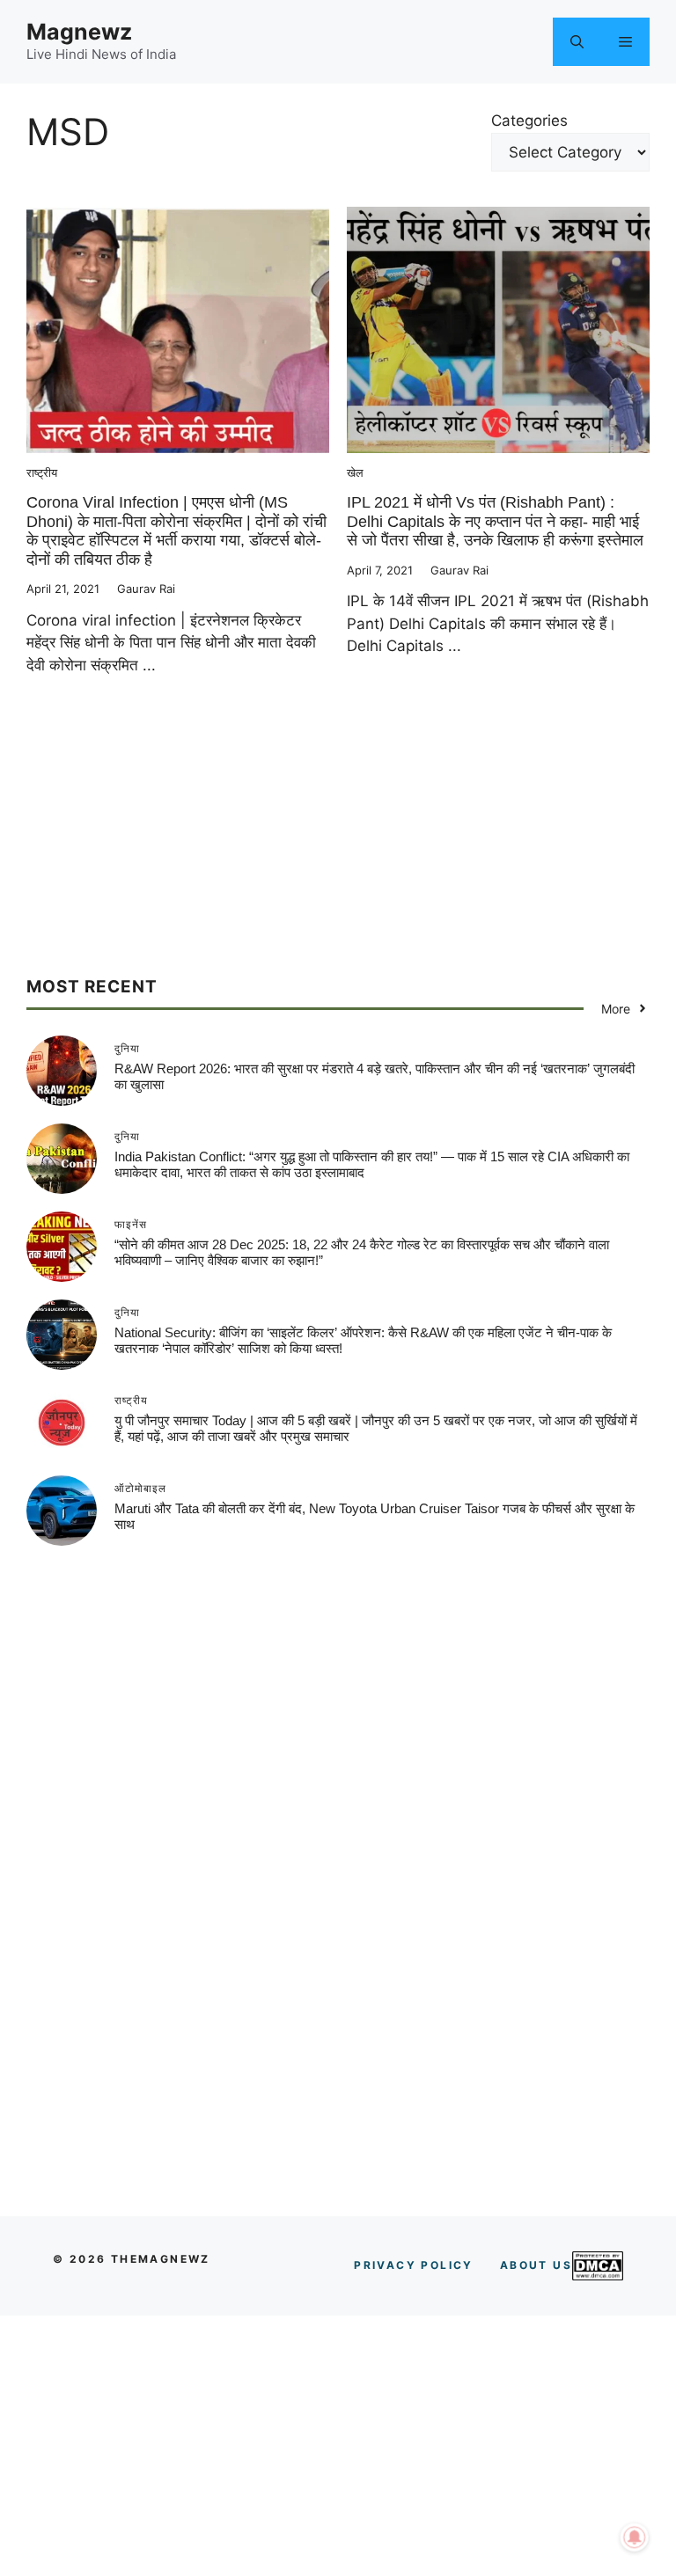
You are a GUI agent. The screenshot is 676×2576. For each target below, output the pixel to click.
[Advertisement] (338, 853)
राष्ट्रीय (42, 472)
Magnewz (79, 32)
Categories (529, 121)
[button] (577, 42)
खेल (355, 472)
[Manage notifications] (635, 2537)
